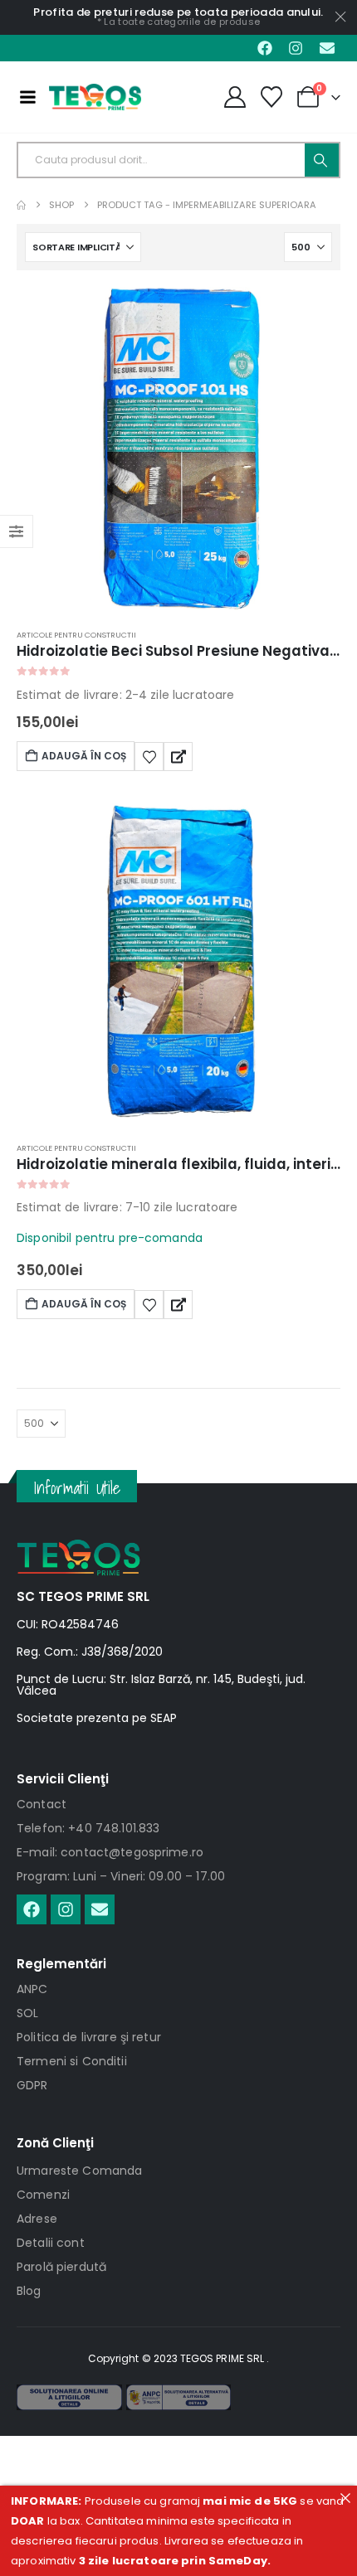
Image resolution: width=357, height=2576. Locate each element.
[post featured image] (178, 449)
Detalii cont (51, 2243)
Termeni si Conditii (72, 2061)
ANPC (32, 1989)
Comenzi (43, 2195)
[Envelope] (327, 48)
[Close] (345, 2498)
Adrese (37, 2219)
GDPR (32, 2085)
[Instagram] (296, 48)
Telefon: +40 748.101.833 (88, 1828)
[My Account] (235, 97)
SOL (27, 2013)
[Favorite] (272, 97)
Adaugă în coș (84, 756)
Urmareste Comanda (79, 2171)
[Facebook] (265, 48)
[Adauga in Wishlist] (149, 756)
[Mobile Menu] (27, 97)
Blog (29, 2291)
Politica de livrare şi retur (89, 2037)
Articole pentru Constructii (76, 635)
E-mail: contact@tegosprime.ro (110, 1852)
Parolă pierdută (61, 2267)
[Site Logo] (95, 97)
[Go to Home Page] (21, 205)
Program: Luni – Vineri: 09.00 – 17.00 (121, 1876)
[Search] (322, 160)
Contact (42, 1804)
